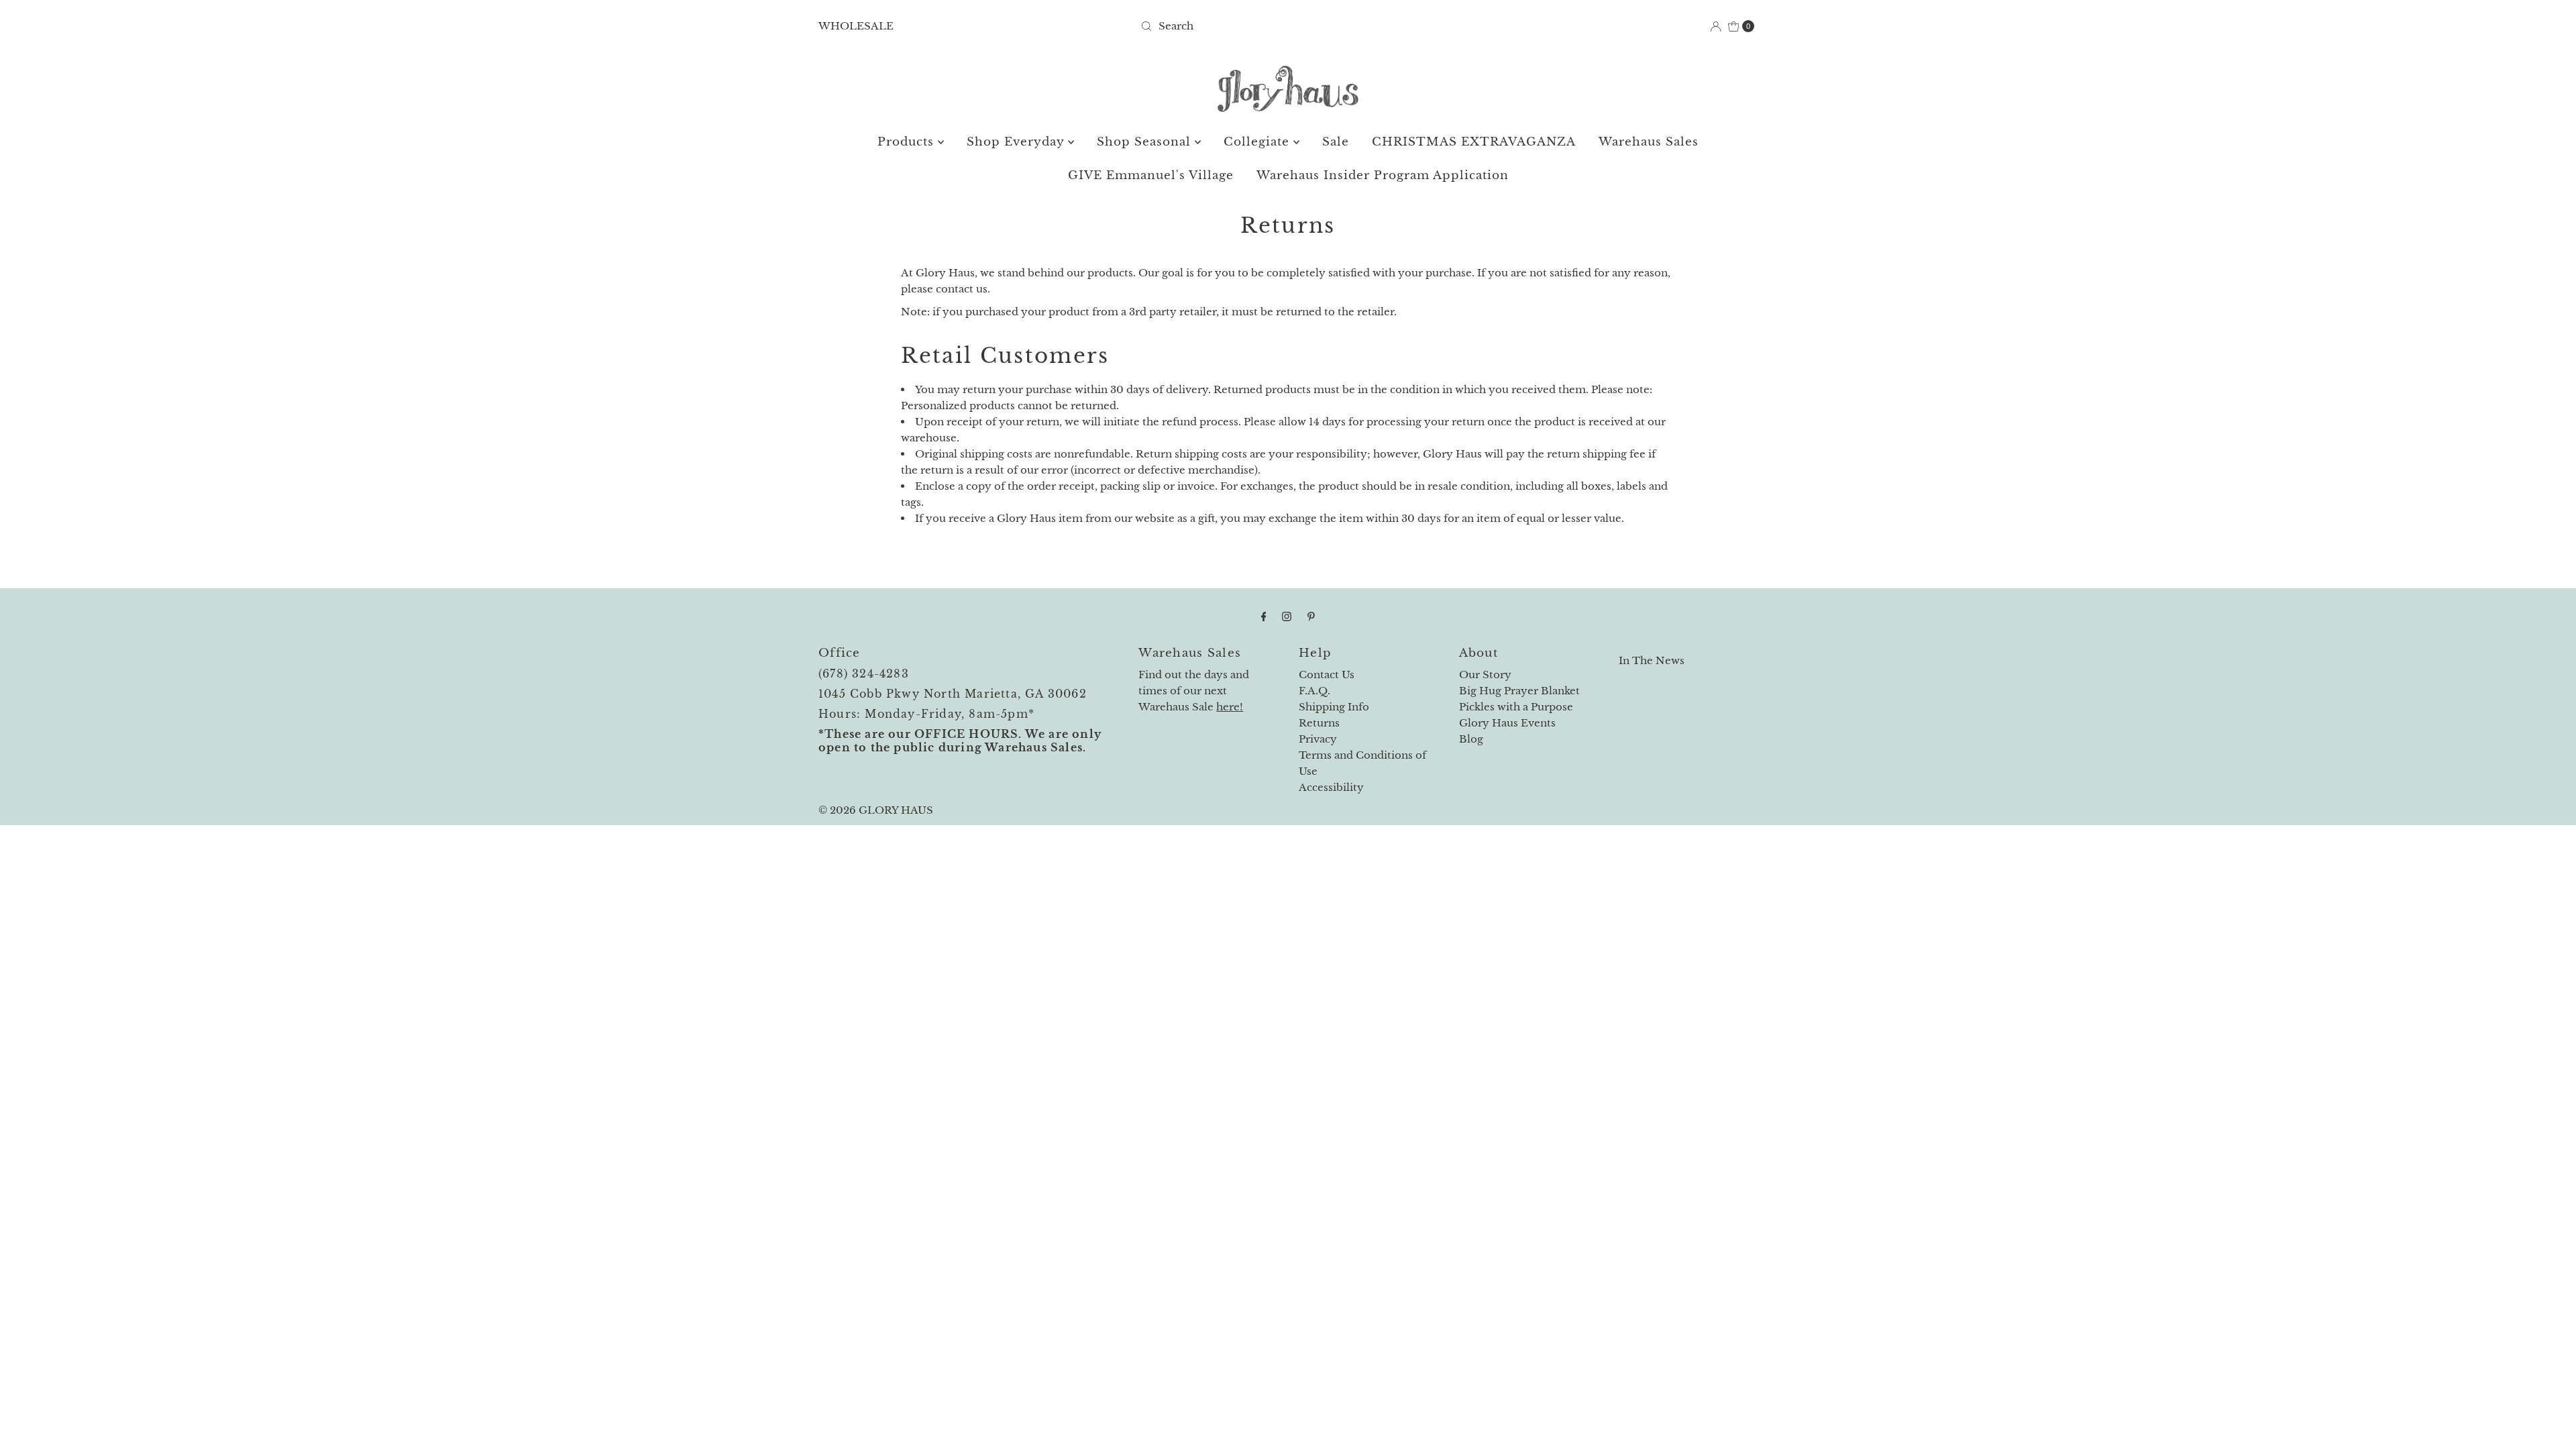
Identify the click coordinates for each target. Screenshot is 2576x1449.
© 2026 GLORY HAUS (876, 810)
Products (908, 142)
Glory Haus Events (1507, 723)
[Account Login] (1716, 26)
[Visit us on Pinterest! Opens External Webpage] (1311, 616)
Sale (1336, 142)
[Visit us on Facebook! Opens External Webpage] (1264, 616)
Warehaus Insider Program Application (1383, 175)
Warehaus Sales (1649, 142)
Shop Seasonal (1146, 142)
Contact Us (1327, 675)
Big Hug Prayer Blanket (1519, 691)
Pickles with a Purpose (1516, 707)
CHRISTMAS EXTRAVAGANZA (1474, 142)
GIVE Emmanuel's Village (1151, 175)
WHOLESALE (856, 26)
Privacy (1318, 739)
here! (1230, 707)
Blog (1471, 739)
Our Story (1485, 675)
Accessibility (1331, 787)
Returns (1319, 723)
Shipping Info (1334, 707)
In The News (1652, 660)
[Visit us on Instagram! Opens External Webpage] (1287, 616)
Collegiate (1258, 142)
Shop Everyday (1017, 142)
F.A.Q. (1314, 691)
